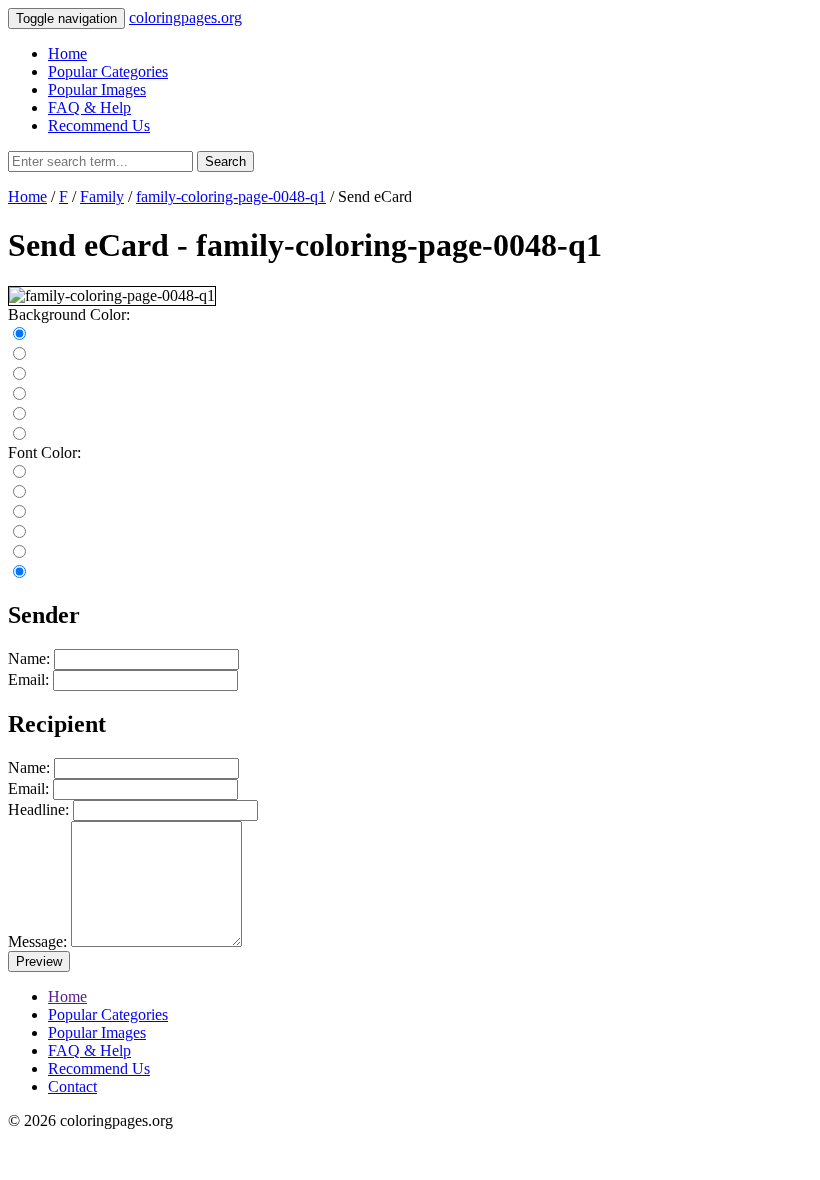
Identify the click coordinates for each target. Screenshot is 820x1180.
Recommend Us (99, 125)
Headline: (38, 809)
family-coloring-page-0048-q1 (231, 196)
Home (67, 53)
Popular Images (97, 89)
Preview (39, 961)
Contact (72, 1086)
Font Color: (44, 452)
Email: (28, 679)
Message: (37, 941)
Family (102, 196)
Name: (29, 658)
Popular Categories (108, 71)
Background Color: (69, 314)
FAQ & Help (89, 107)
